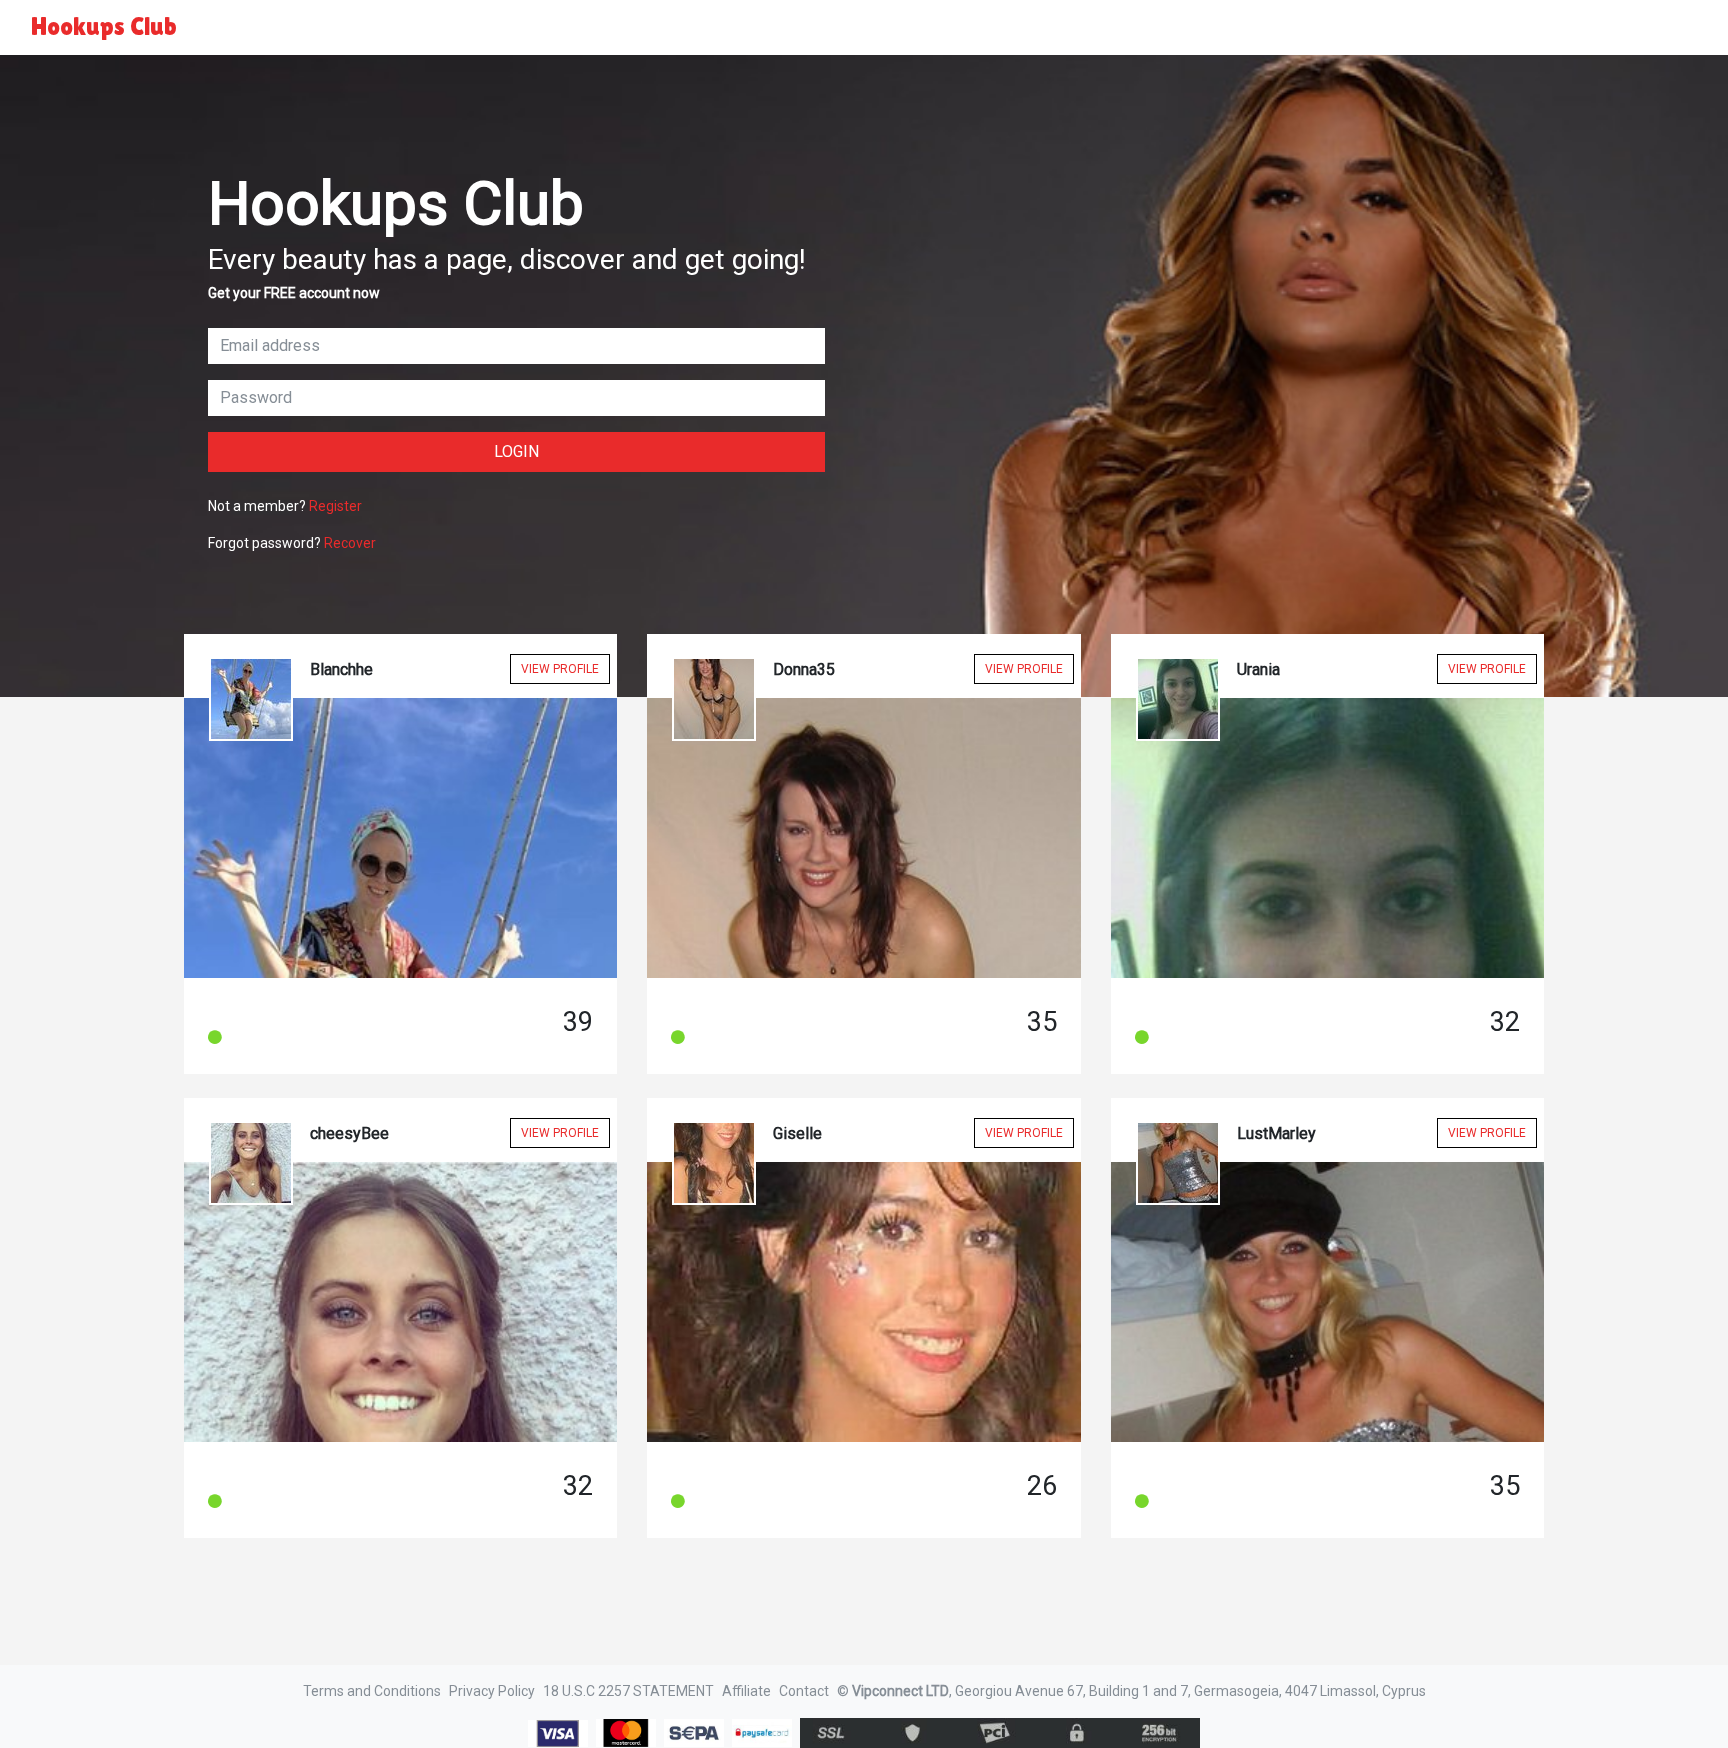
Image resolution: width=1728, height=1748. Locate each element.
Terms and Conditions (372, 1691)
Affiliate (746, 1691)
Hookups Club (104, 26)
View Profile (560, 669)
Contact (804, 1691)
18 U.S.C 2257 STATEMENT (628, 1691)
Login (516, 451)
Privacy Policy (492, 1691)
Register (335, 506)
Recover (350, 543)
